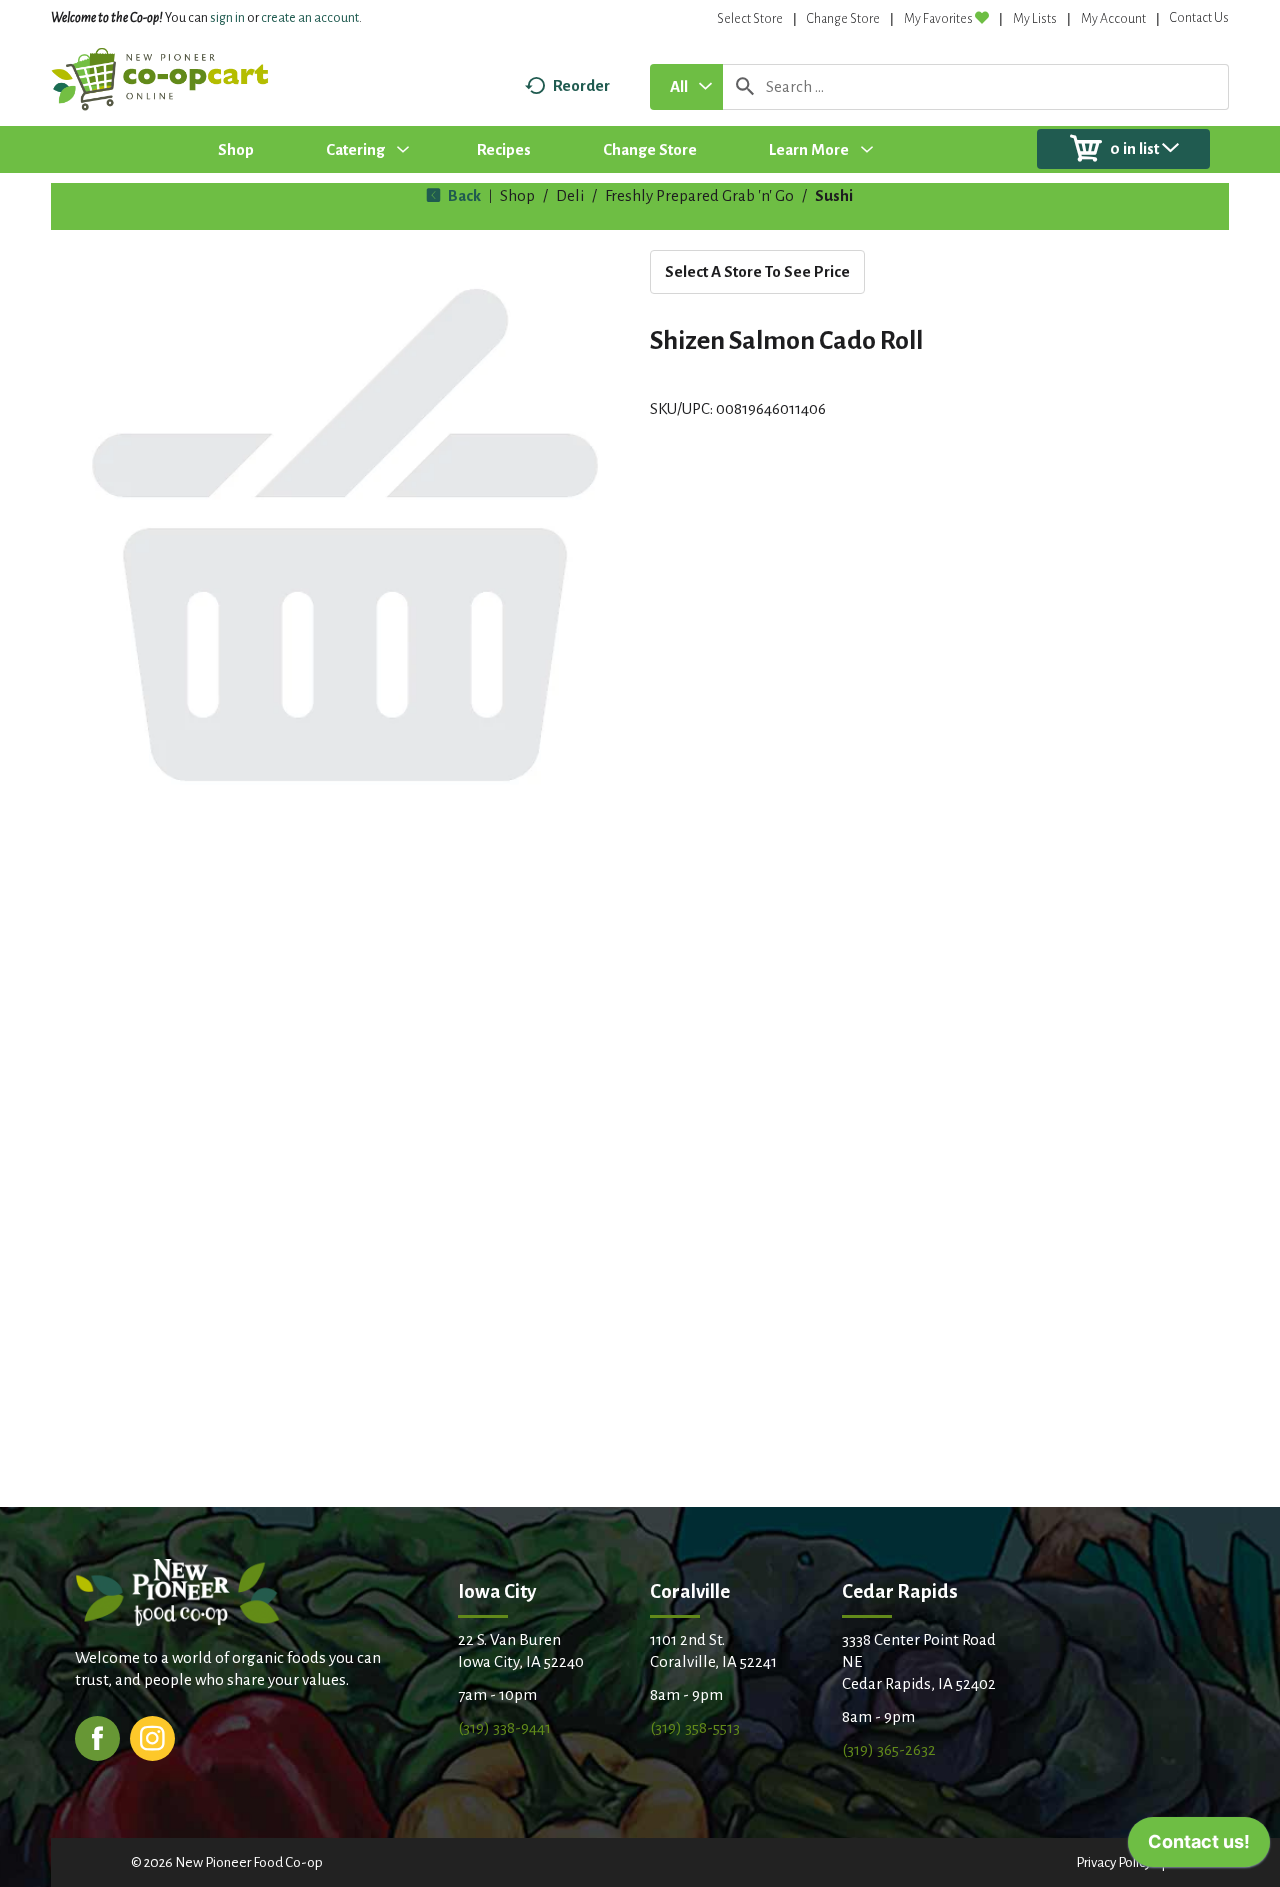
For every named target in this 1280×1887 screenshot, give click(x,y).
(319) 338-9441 (504, 1727)
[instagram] (152, 1736)
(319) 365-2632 (889, 1749)
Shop (517, 195)
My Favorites (938, 19)
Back (463, 195)
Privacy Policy (1113, 1862)
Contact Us (1199, 18)
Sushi (834, 195)
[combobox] (686, 87)
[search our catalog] (745, 87)
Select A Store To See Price (757, 271)
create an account (310, 18)
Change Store (843, 19)
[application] (1199, 1847)
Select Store (750, 19)
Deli (570, 195)
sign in (227, 18)
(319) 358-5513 (695, 1727)
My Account (1113, 19)
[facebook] (97, 1736)
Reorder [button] (581, 85)
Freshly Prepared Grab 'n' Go (699, 195)
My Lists (1035, 19)
